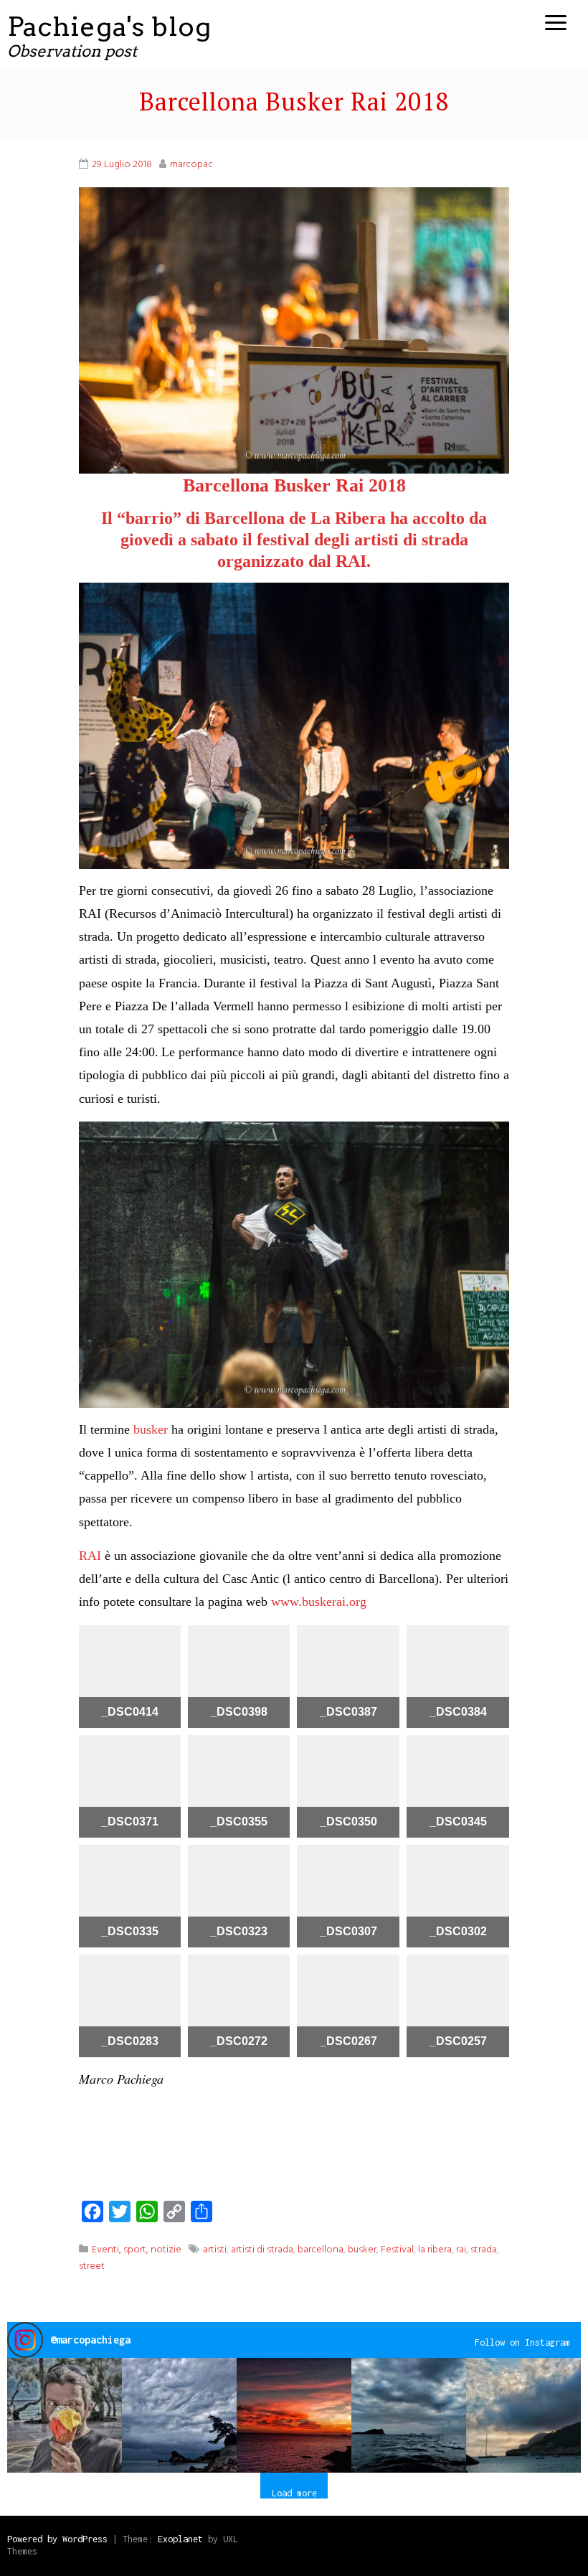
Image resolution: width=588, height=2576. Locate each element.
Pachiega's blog (109, 26)
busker (149, 1429)
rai (461, 2250)
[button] (65, 2415)
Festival (397, 2250)
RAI (90, 1556)
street (92, 2266)
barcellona (321, 2250)
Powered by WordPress (57, 2539)
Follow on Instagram (522, 2342)
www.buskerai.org (319, 1602)
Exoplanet (180, 2539)
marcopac (191, 165)
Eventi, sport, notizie (137, 2250)
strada (484, 2250)
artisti (215, 2250)
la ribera (435, 2250)
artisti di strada (262, 2250)
